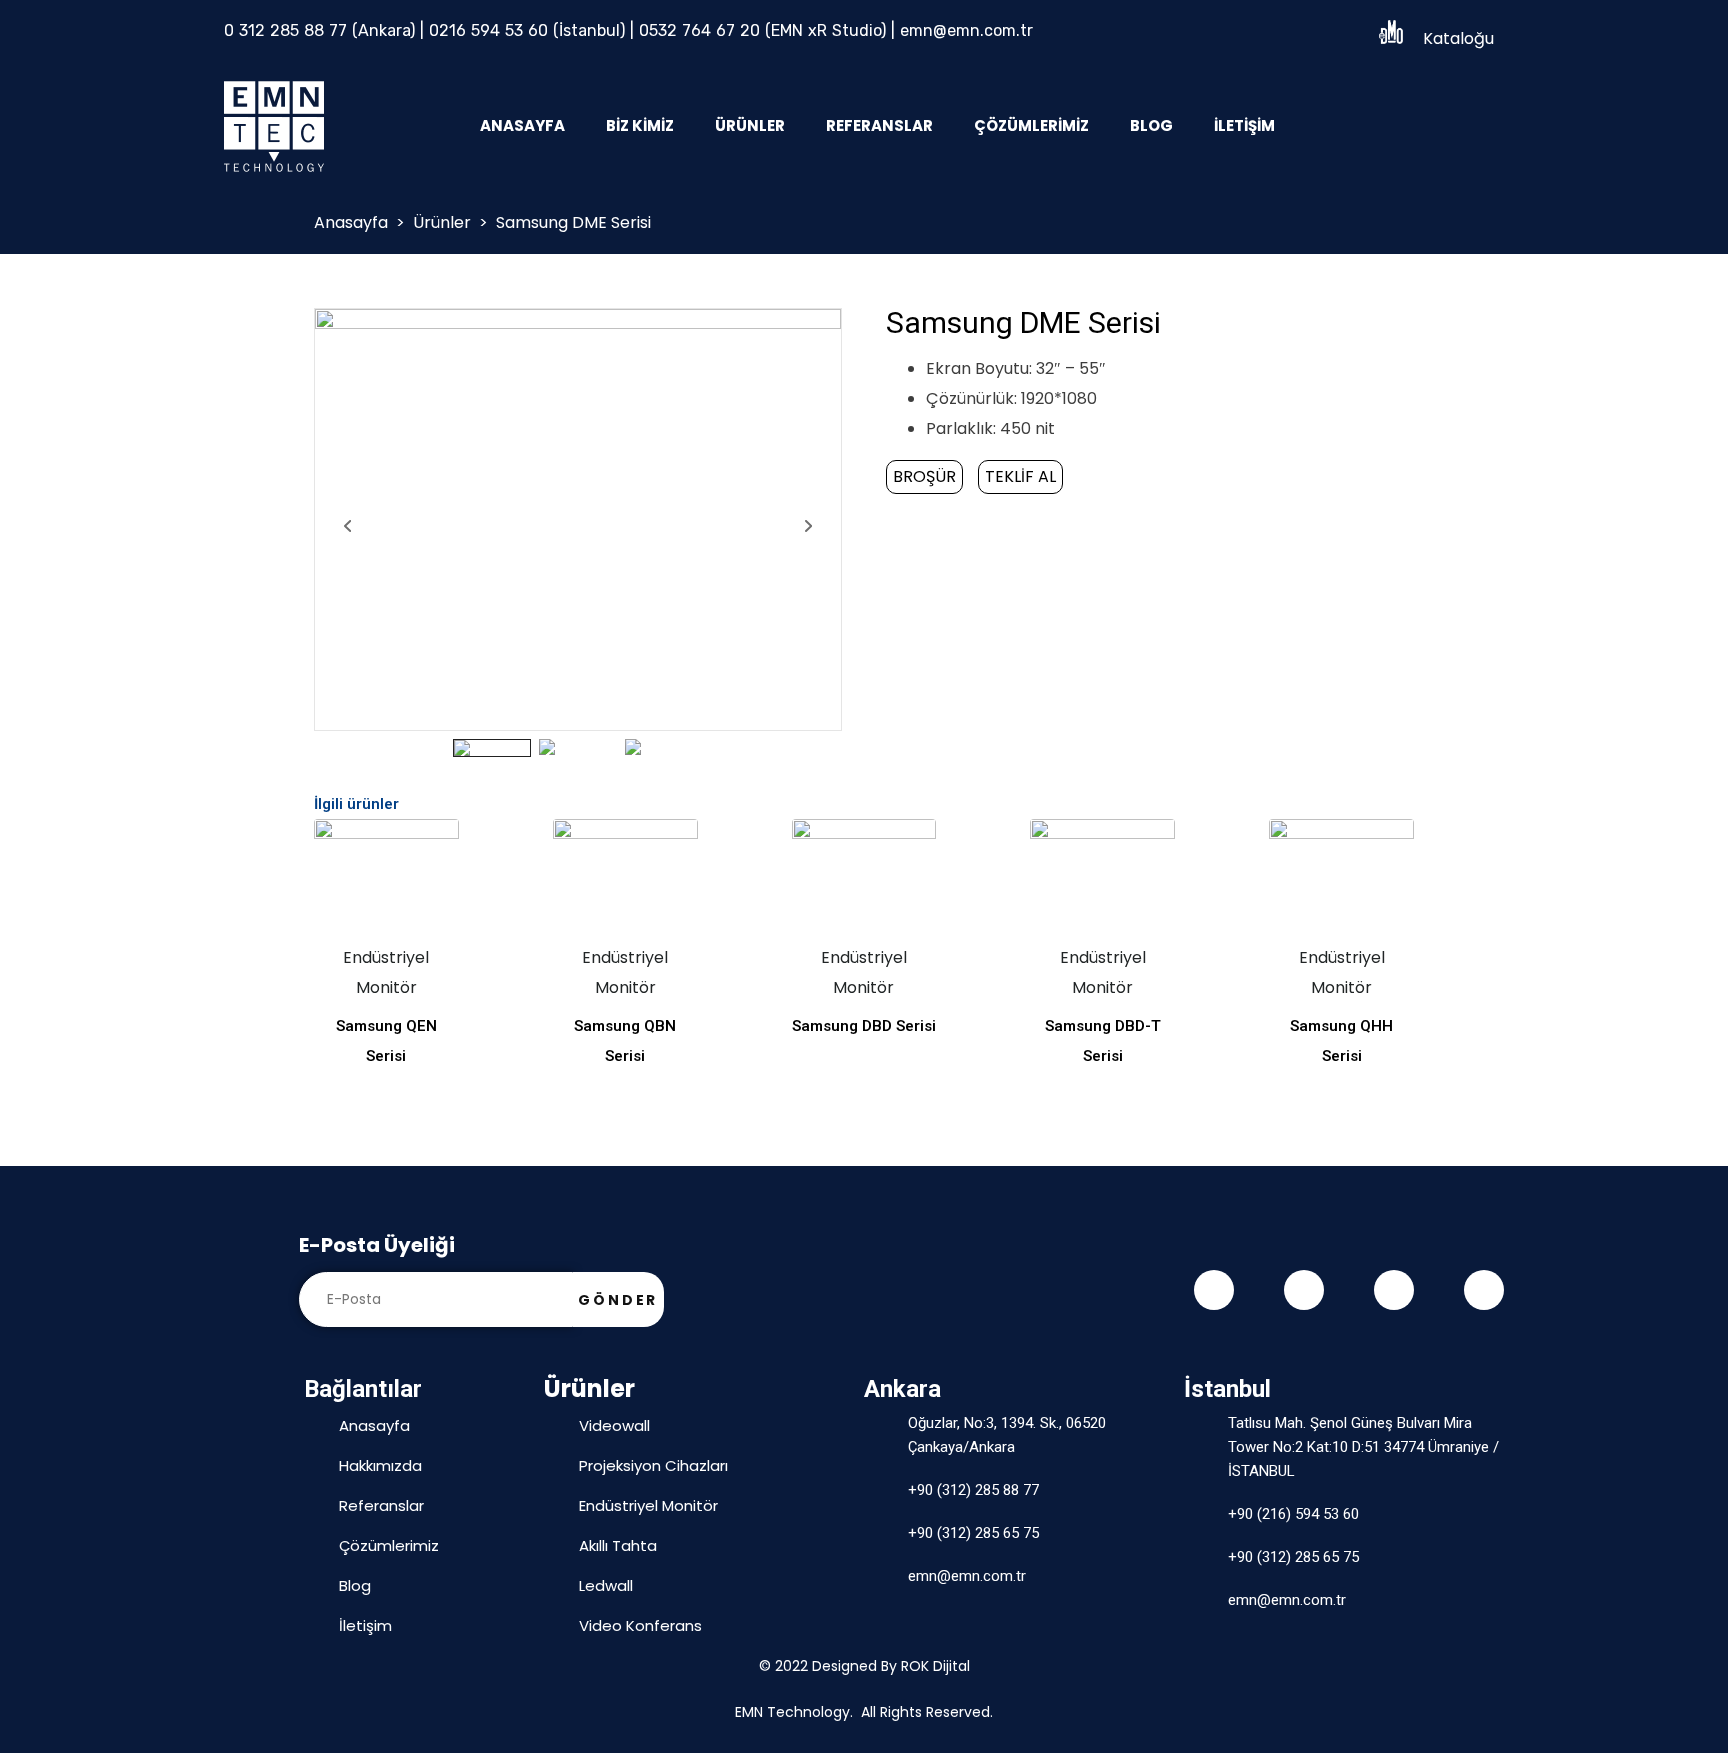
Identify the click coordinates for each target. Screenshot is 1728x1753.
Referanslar (879, 125)
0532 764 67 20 (699, 30)
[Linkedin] (1484, 1290)
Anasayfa (522, 125)
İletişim (1244, 125)
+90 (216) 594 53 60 (1293, 1514)
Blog (1151, 125)
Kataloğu (1458, 38)
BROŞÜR (924, 476)
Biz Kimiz (640, 125)
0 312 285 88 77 (285, 30)
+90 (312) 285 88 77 (973, 1490)
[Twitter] (1304, 1290)
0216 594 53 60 (488, 30)
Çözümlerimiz (1031, 125)
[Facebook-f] (1214, 1290)
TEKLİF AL (1020, 476)
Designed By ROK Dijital (891, 1666)
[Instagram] (1394, 1290)
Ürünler (750, 125)
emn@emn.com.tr (966, 30)
